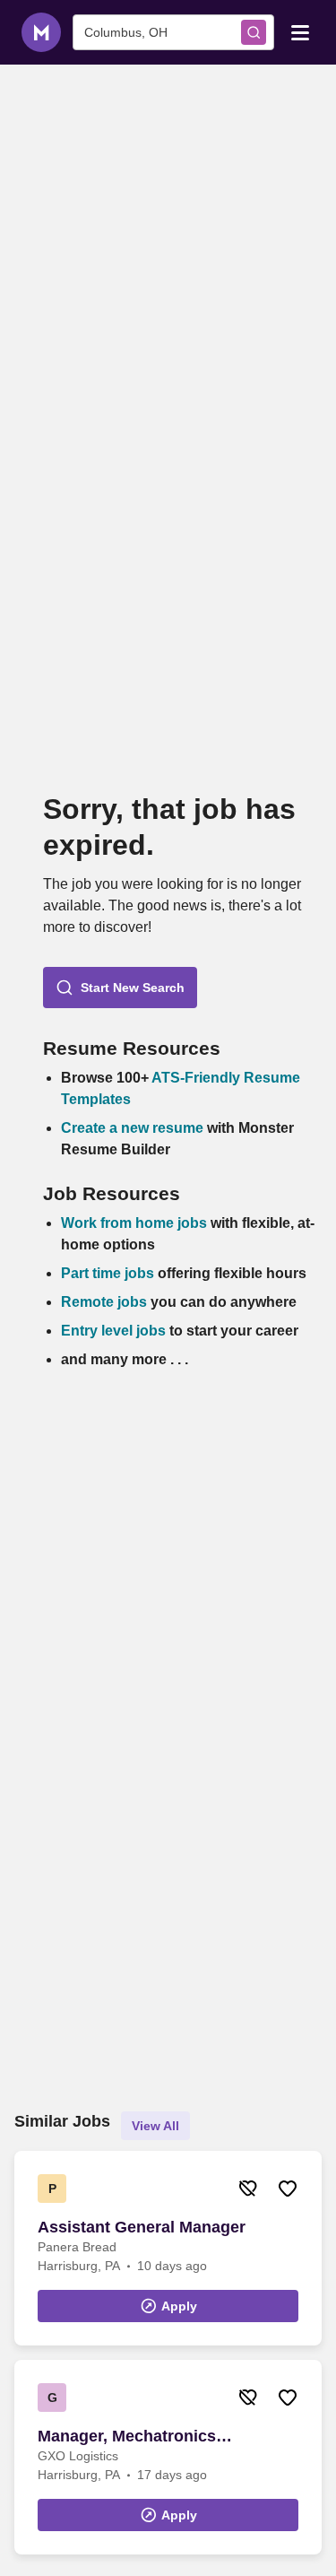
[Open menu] (300, 31)
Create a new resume (134, 1128)
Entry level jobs (113, 1331)
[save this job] (288, 2189)
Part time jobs (108, 1273)
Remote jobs (104, 1302)
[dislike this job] (248, 2189)
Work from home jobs (134, 1223)
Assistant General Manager (142, 2227)
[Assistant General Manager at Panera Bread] (168, 2248)
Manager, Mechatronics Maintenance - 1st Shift (127, 2437)
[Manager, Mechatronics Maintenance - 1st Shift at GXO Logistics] (168, 2457)
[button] (120, 988)
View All (155, 2126)
